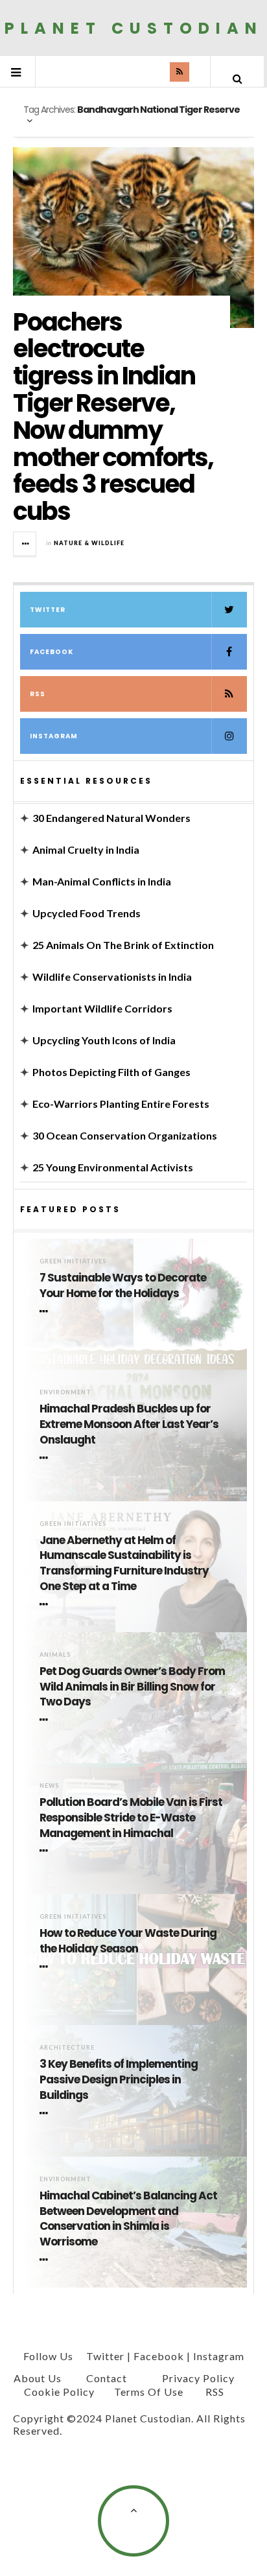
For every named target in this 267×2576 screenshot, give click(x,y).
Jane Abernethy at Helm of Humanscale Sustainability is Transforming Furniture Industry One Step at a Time (124, 1563)
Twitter (48, 610)
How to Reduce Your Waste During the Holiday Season (128, 1941)
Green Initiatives (73, 1261)
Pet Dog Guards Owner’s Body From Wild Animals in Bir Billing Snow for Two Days (132, 1687)
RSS (38, 694)
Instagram (54, 736)
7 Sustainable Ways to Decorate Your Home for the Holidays (123, 1286)
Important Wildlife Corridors (102, 1008)
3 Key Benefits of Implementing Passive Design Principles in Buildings (119, 2080)
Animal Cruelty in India (86, 849)
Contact (107, 2378)
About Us (38, 2378)
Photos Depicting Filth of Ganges (111, 1072)
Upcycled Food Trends (87, 913)
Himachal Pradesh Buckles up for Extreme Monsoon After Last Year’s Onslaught (129, 1424)
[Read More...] (25, 544)
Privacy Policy (198, 2378)
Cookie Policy (59, 2392)
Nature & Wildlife (89, 543)
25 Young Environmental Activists (113, 1167)
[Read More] (46, 1311)
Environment (65, 1392)
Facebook (52, 652)
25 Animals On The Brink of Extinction (123, 945)
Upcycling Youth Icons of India (104, 1040)
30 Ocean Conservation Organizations (125, 1135)
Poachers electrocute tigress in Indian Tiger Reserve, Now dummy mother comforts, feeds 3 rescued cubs (113, 417)
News (49, 1786)
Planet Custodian (134, 28)
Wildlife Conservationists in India (112, 977)
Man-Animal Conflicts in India (102, 881)
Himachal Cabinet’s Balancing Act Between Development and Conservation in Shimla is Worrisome (128, 2219)
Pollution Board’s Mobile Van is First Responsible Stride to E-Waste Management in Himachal (131, 1818)
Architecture (67, 2047)
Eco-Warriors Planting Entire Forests (121, 1104)
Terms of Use (149, 2392)
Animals (55, 1655)
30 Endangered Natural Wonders (111, 818)
